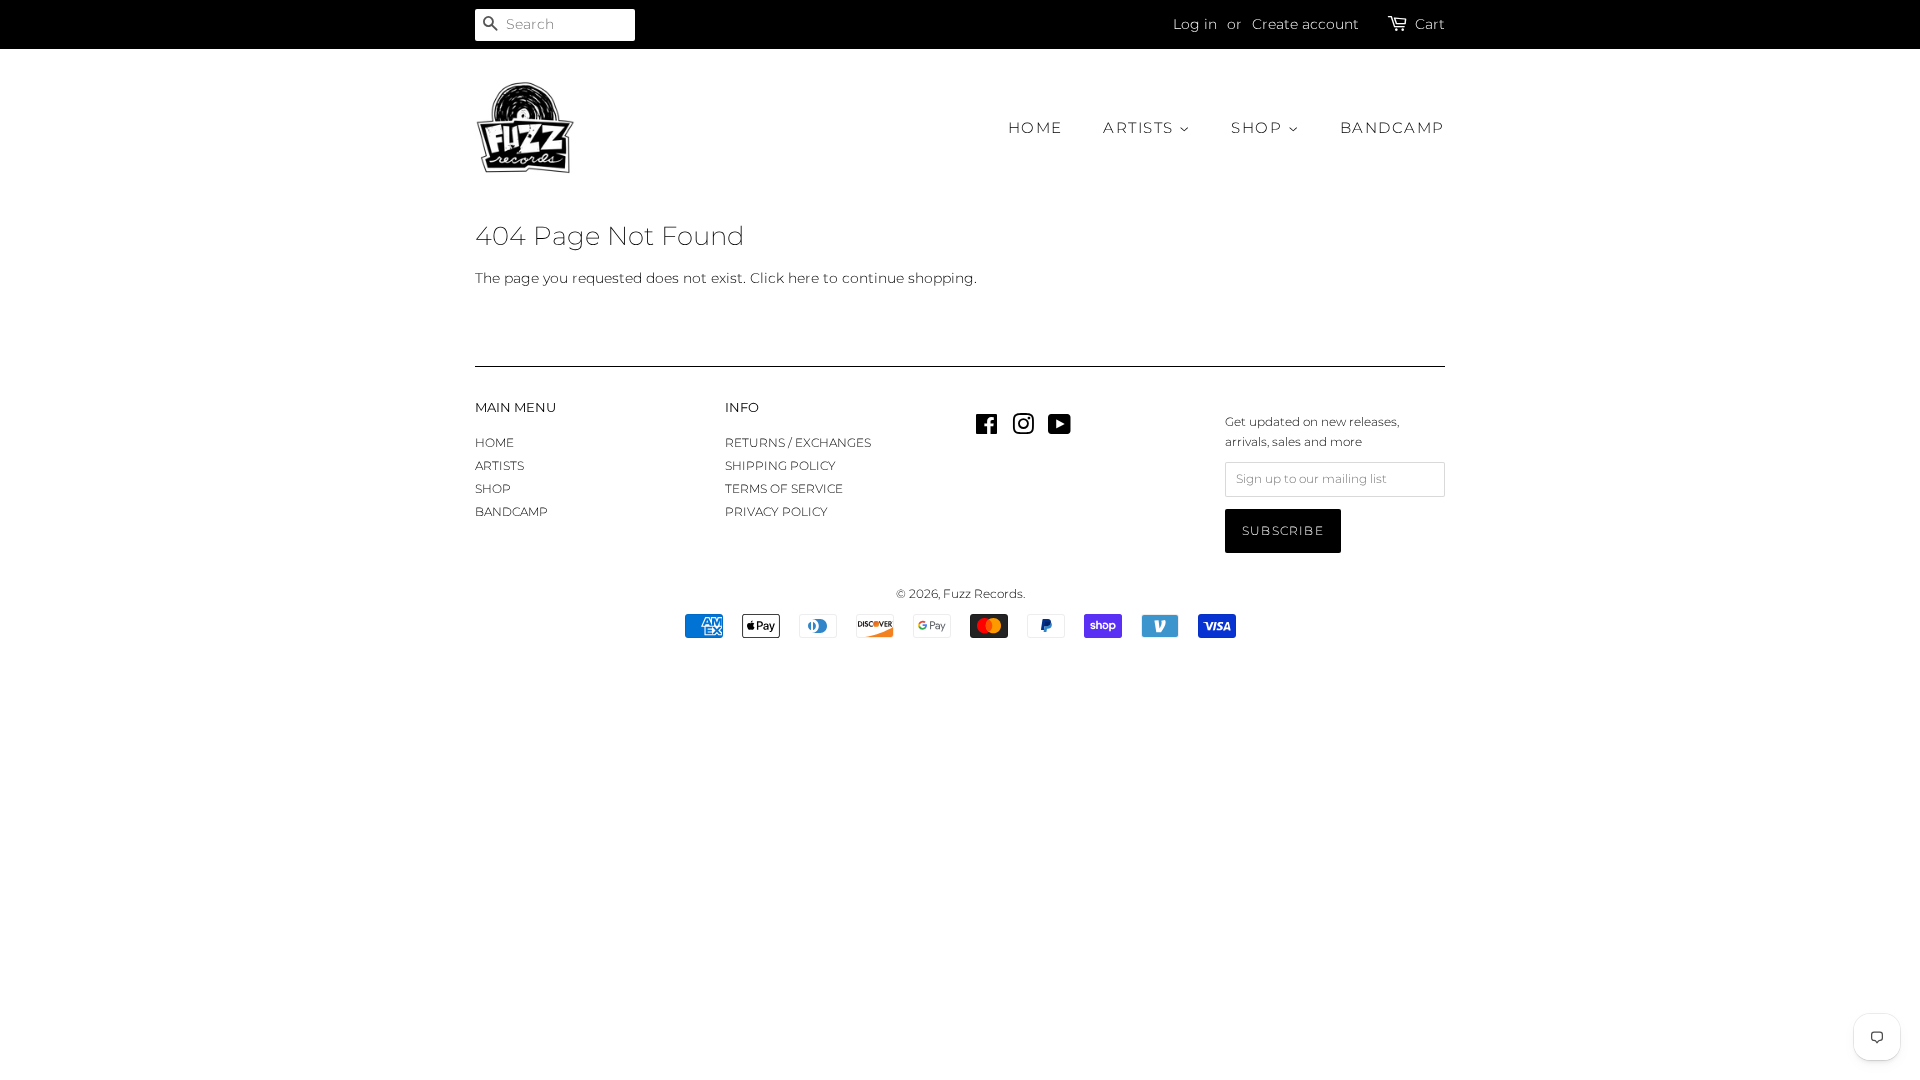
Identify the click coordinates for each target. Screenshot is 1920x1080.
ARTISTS (1141, 127)
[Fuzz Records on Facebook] (986, 428)
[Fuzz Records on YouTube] (1059, 428)
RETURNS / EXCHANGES (798, 442)
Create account (1305, 24)
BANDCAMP (1392, 127)
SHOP (1259, 127)
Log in (1195, 24)
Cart (1430, 24)
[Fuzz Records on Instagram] (1023, 428)
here (803, 278)
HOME (1035, 127)
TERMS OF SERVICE (784, 488)
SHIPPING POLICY (780, 465)
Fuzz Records (983, 593)
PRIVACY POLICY (776, 511)
